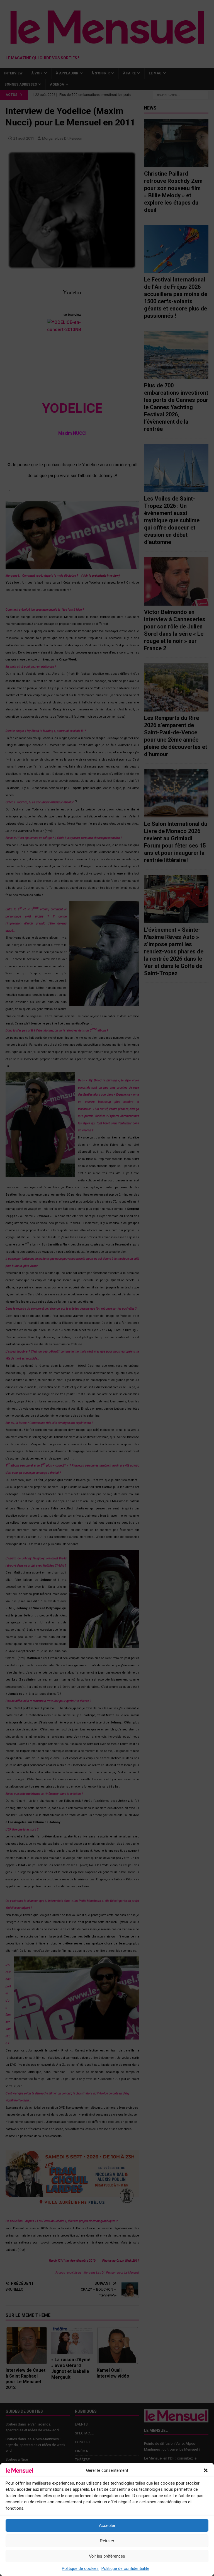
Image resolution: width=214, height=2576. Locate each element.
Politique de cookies (80, 2568)
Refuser (107, 2541)
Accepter (107, 2525)
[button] (206, 2470)
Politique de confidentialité (125, 2568)
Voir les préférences (107, 2556)
